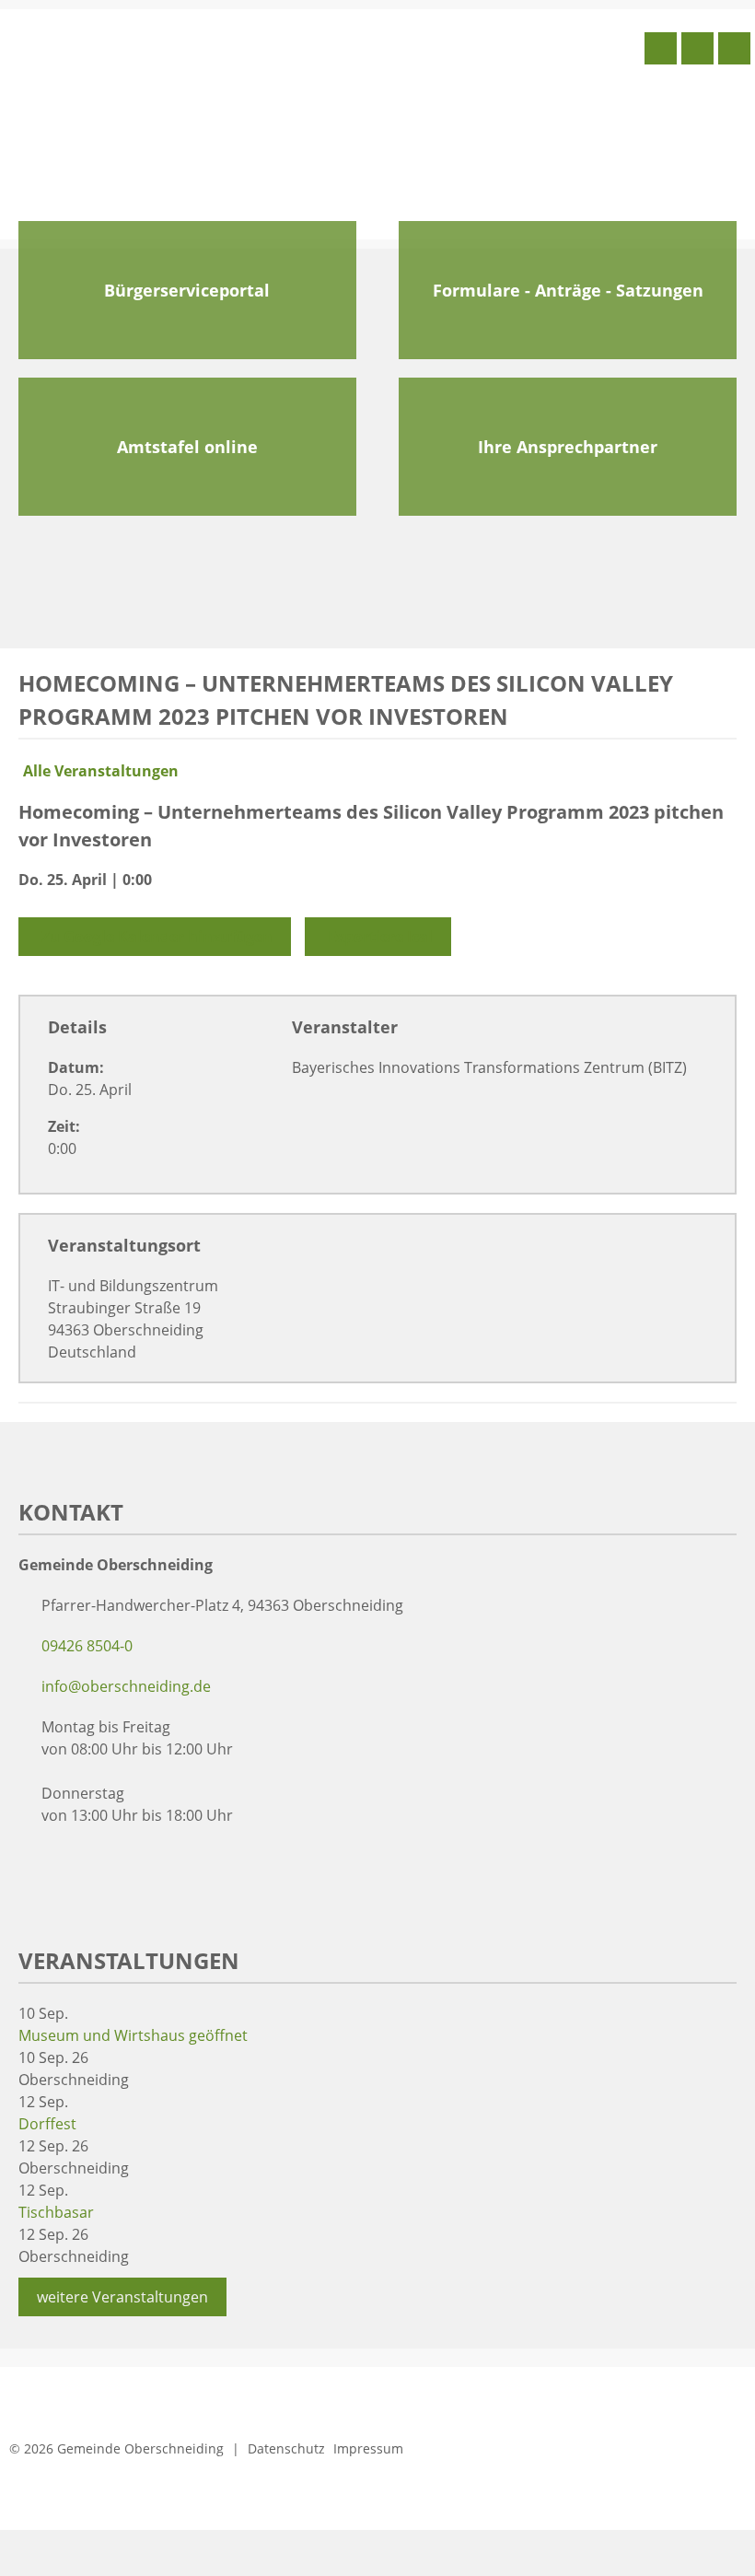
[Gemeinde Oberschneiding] (143, 122)
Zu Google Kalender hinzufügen (157, 937)
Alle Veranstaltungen (101, 771)
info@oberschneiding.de (126, 1686)
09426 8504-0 (87, 1646)
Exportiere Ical (380, 937)
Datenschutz (286, 2448)
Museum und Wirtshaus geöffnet (133, 2035)
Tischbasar (56, 2212)
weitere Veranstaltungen (122, 2297)
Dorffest (47, 2124)
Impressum (368, 2448)
